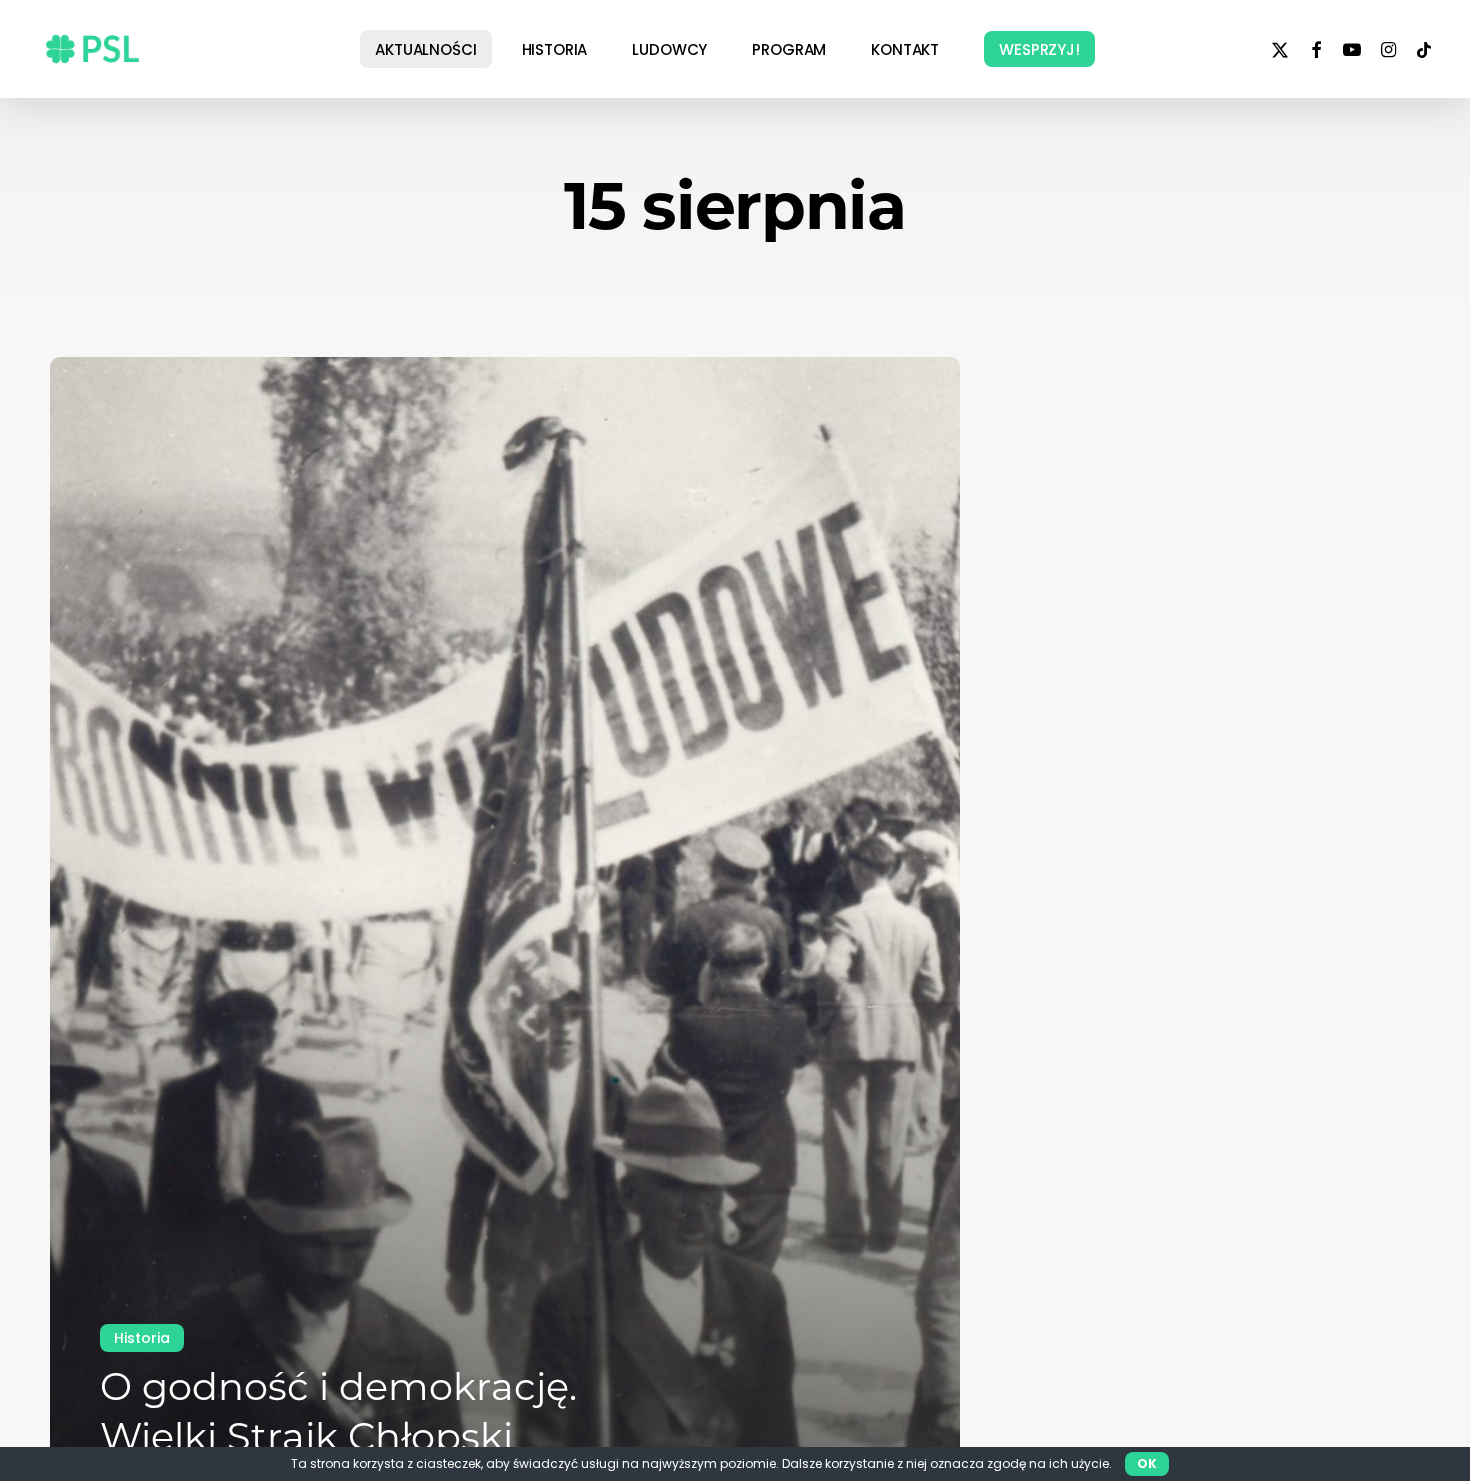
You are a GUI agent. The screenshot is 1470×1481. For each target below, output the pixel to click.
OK (1147, 1463)
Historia (142, 1338)
